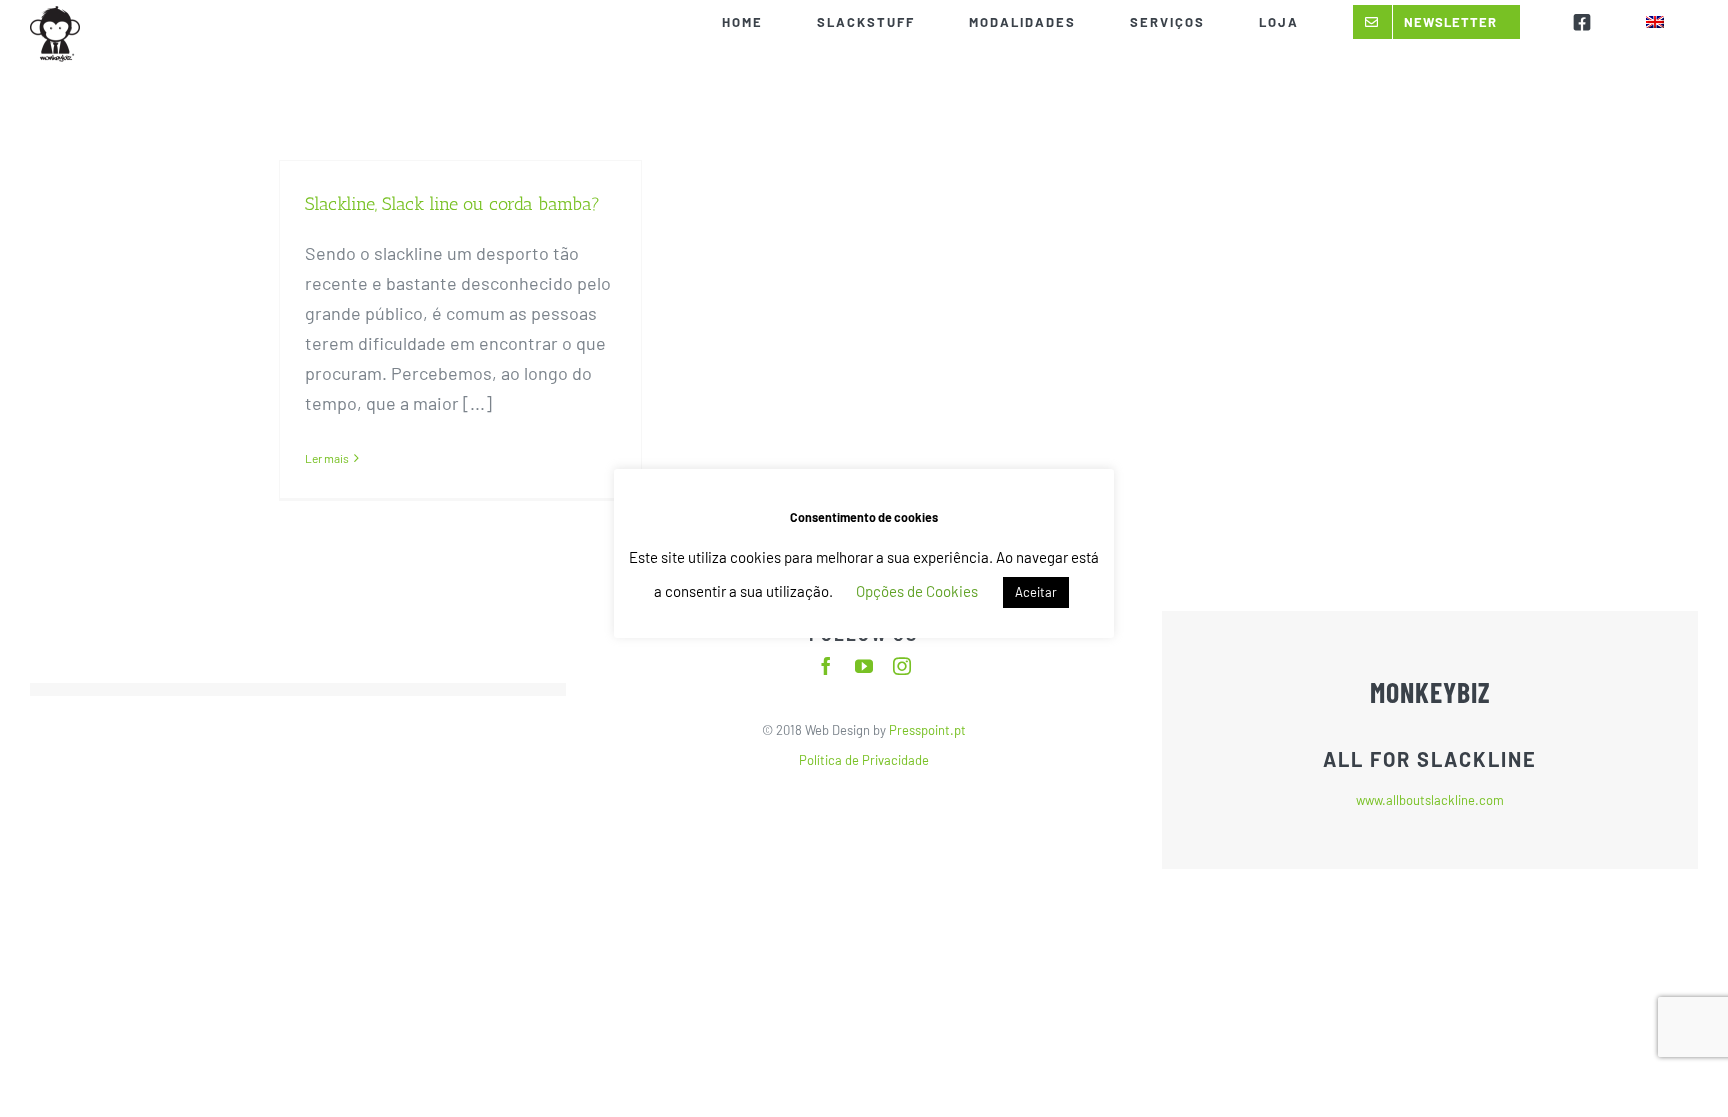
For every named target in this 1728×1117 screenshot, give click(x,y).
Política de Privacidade (864, 760)
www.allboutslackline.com (1430, 800)
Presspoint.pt (926, 730)
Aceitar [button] (1036, 592)
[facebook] (826, 666)
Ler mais (327, 458)
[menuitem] (1654, 22)
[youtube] (864, 666)
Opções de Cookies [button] (917, 591)
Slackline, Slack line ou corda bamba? (452, 204)
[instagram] (902, 666)
